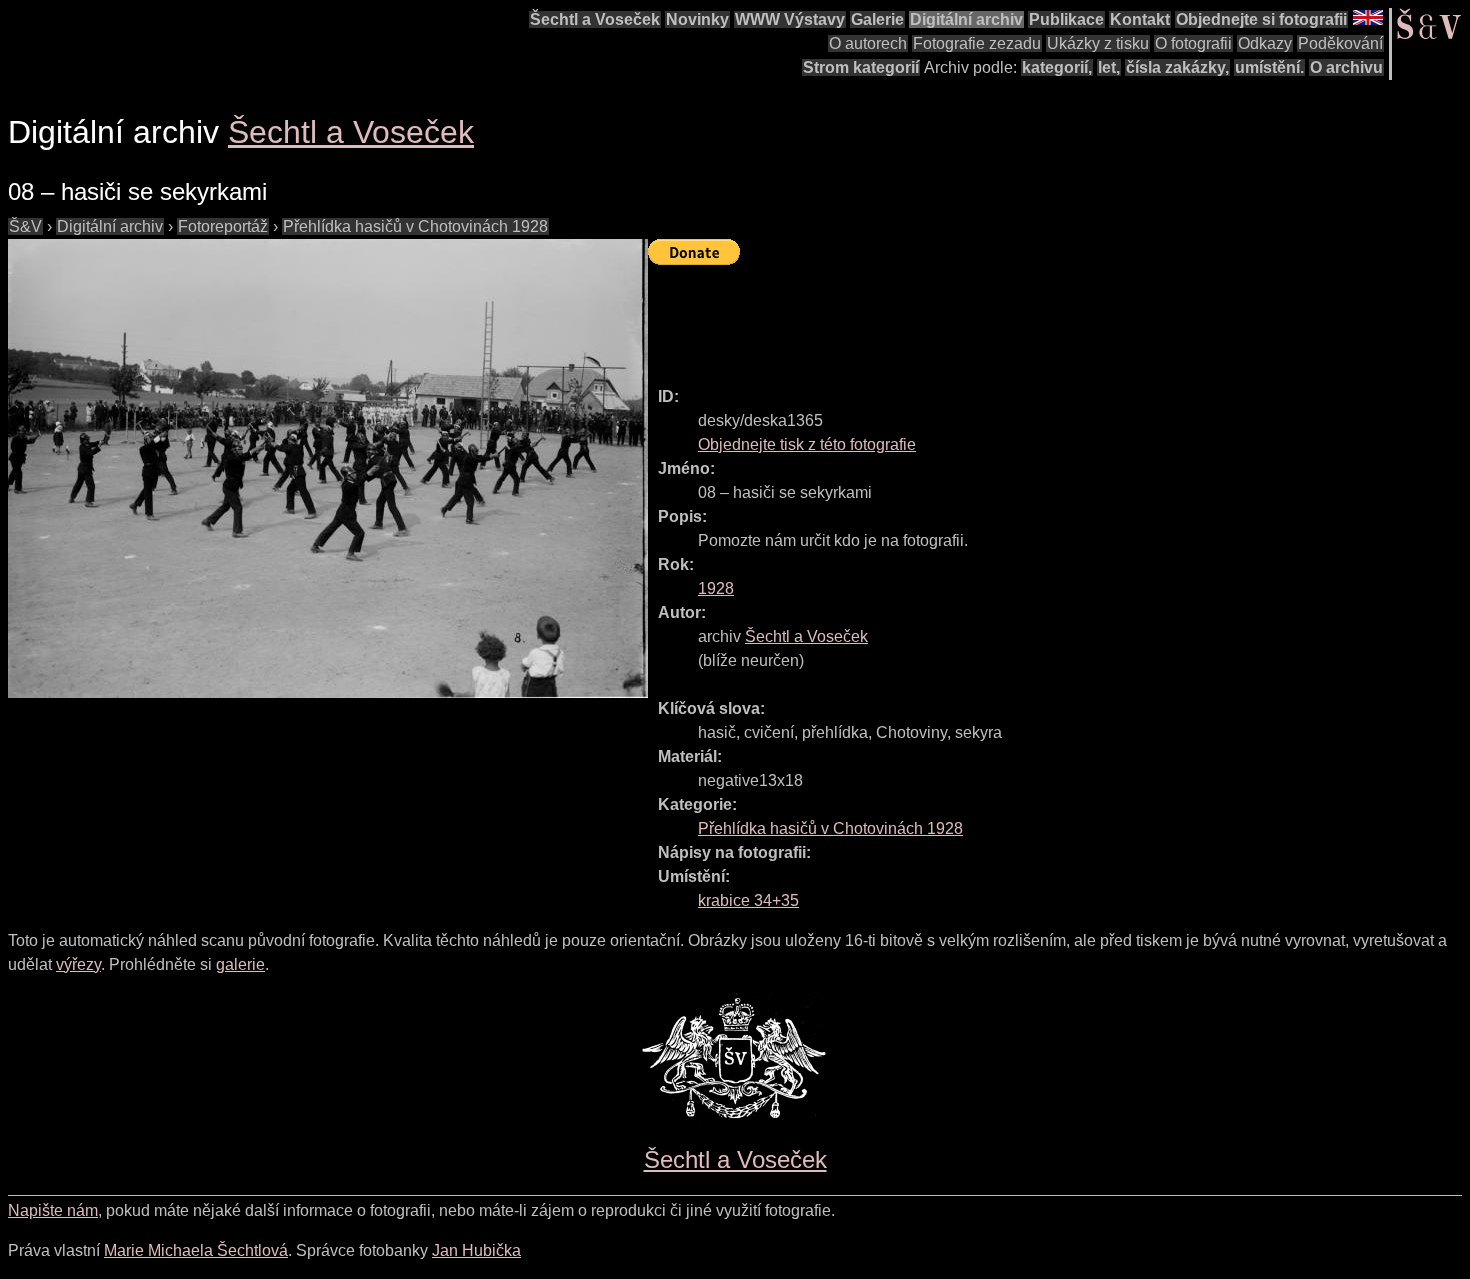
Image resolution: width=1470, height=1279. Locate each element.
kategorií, (1057, 67)
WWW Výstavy (790, 19)
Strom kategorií (861, 67)
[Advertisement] (1012, 317)
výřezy (78, 964)
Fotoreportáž (223, 226)
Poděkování (1340, 43)
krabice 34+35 (748, 900)
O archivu (1346, 67)
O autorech (868, 43)
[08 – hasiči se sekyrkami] (328, 468)
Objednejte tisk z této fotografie (807, 444)
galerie (240, 964)
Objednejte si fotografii (1261, 19)
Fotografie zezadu (977, 43)
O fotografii (1193, 43)
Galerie (877, 19)
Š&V (25, 226)
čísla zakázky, (1177, 67)
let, (1109, 67)
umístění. (1269, 67)
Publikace (1066, 19)
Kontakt (1140, 19)
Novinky (697, 19)
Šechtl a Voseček (595, 19)
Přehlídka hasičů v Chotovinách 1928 (415, 226)
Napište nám (53, 1210)
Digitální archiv (966, 19)
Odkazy (1265, 43)
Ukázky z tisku (1098, 43)
